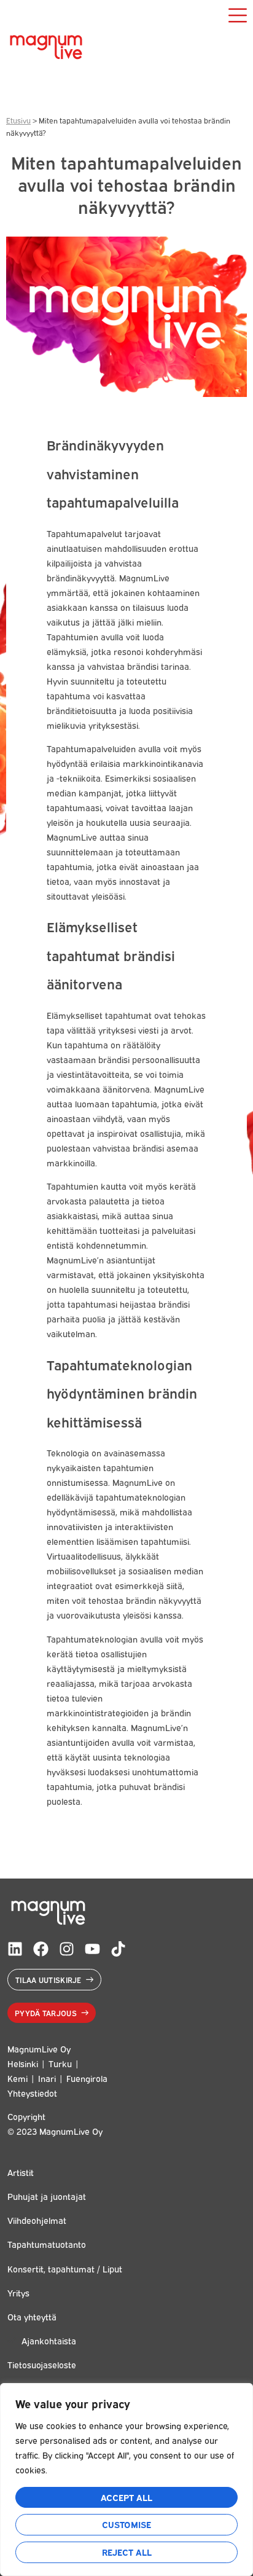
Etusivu (18, 120)
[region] (126, 2480)
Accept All (126, 2497)
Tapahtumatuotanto (47, 2244)
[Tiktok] (118, 1949)
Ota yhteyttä (32, 2316)
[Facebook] (41, 1949)
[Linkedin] (15, 1949)
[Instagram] (67, 1949)
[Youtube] (92, 1949)
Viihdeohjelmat (37, 2220)
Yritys (18, 2292)
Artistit (21, 2172)
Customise (126, 2524)
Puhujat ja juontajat (47, 2196)
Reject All (127, 2552)
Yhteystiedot (32, 2093)
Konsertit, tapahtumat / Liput (65, 2268)
